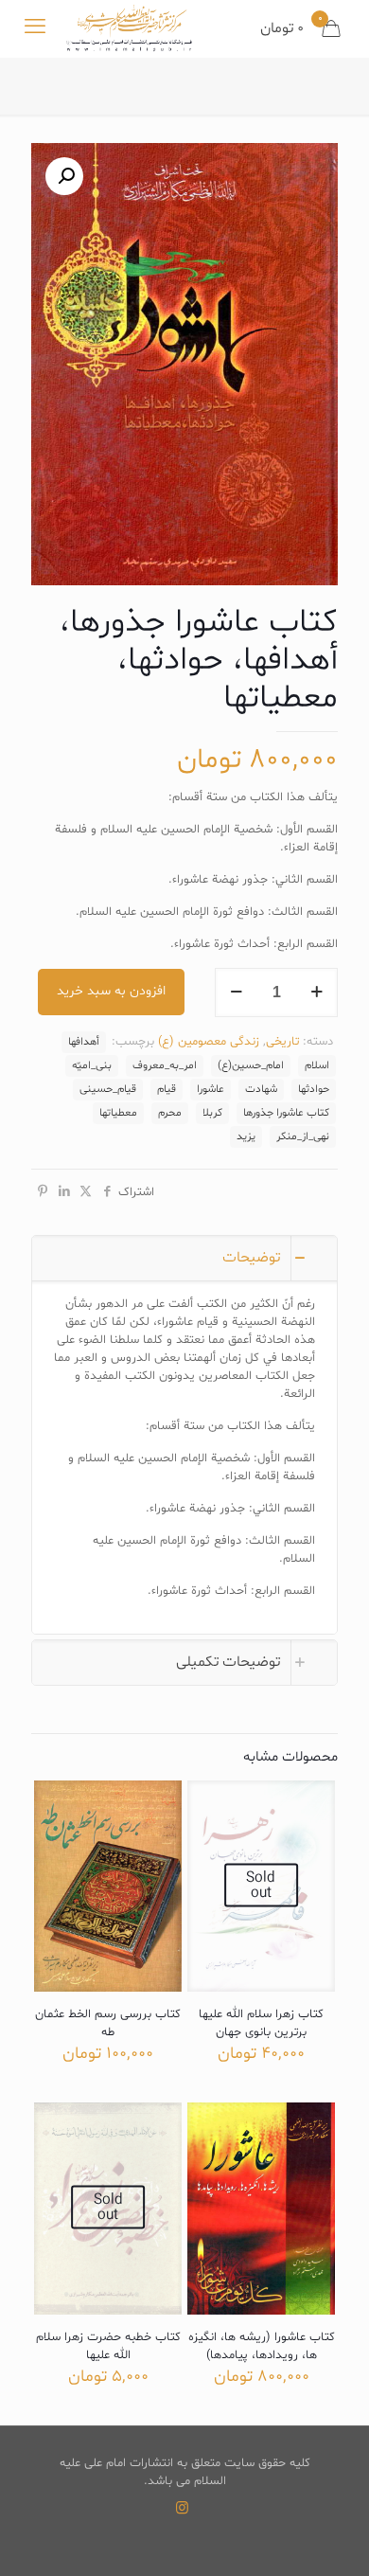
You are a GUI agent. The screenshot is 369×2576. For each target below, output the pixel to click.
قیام (167, 1089)
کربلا (212, 1113)
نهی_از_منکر (303, 1136)
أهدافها (84, 1042)
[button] (64, 176)
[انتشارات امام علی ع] (129, 28)
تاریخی (282, 1042)
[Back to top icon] (330, 2537)
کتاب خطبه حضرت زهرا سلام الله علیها (108, 2346)
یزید (246, 1136)
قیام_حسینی (108, 1089)
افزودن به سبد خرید (111, 991)
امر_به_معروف (165, 1065)
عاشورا (211, 1089)
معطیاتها (118, 1113)
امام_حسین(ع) (251, 1065)
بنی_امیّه (92, 1065)
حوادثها (314, 1089)
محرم (170, 1113)
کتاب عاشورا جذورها (286, 1113)
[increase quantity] (316, 993)
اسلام (317, 1065)
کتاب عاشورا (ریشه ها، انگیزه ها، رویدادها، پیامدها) (262, 2346)
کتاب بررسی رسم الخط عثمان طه (108, 2023)
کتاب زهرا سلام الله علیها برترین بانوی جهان (261, 2023)
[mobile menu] (35, 28)
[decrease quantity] (236, 993)
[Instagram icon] (182, 2509)
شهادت (261, 1089)
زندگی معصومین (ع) (209, 1042)
